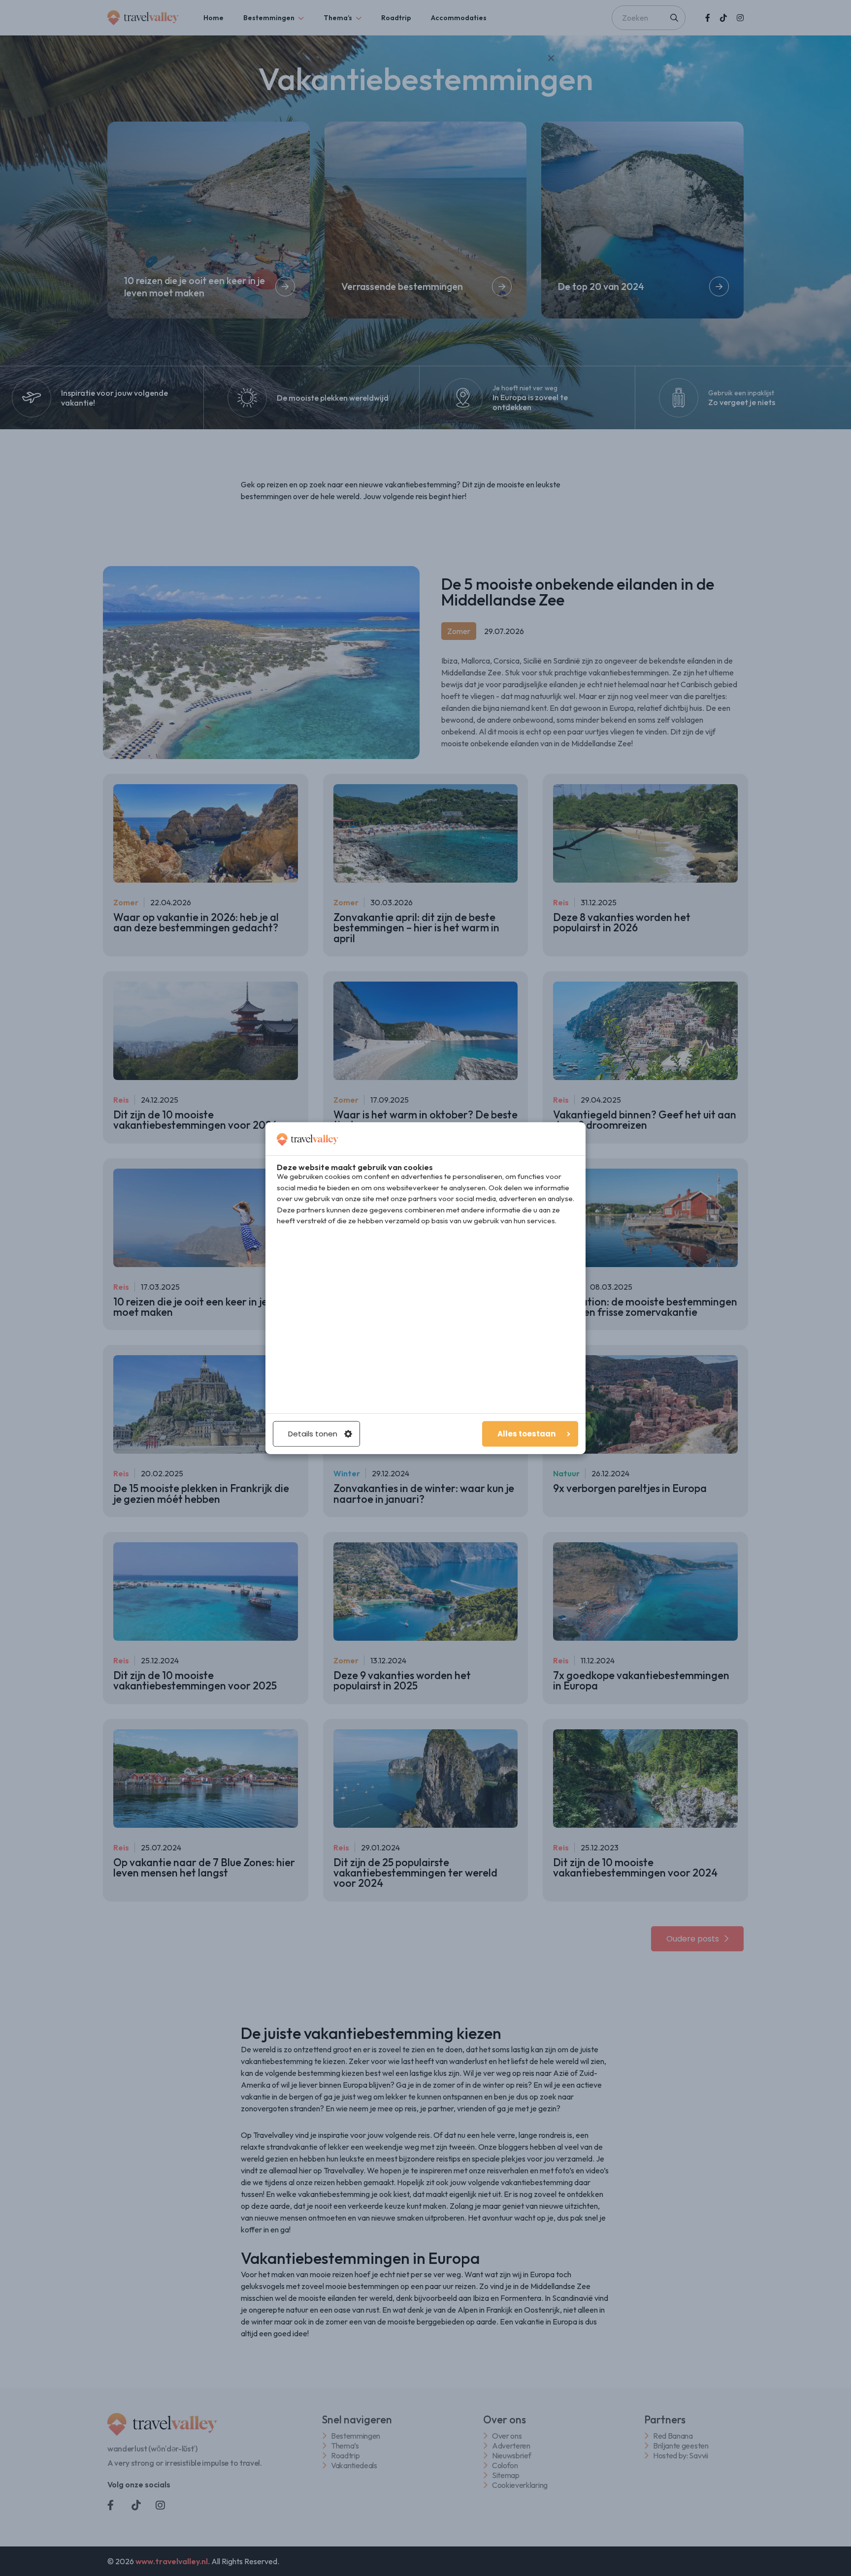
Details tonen (313, 1434)
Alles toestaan (526, 1434)
